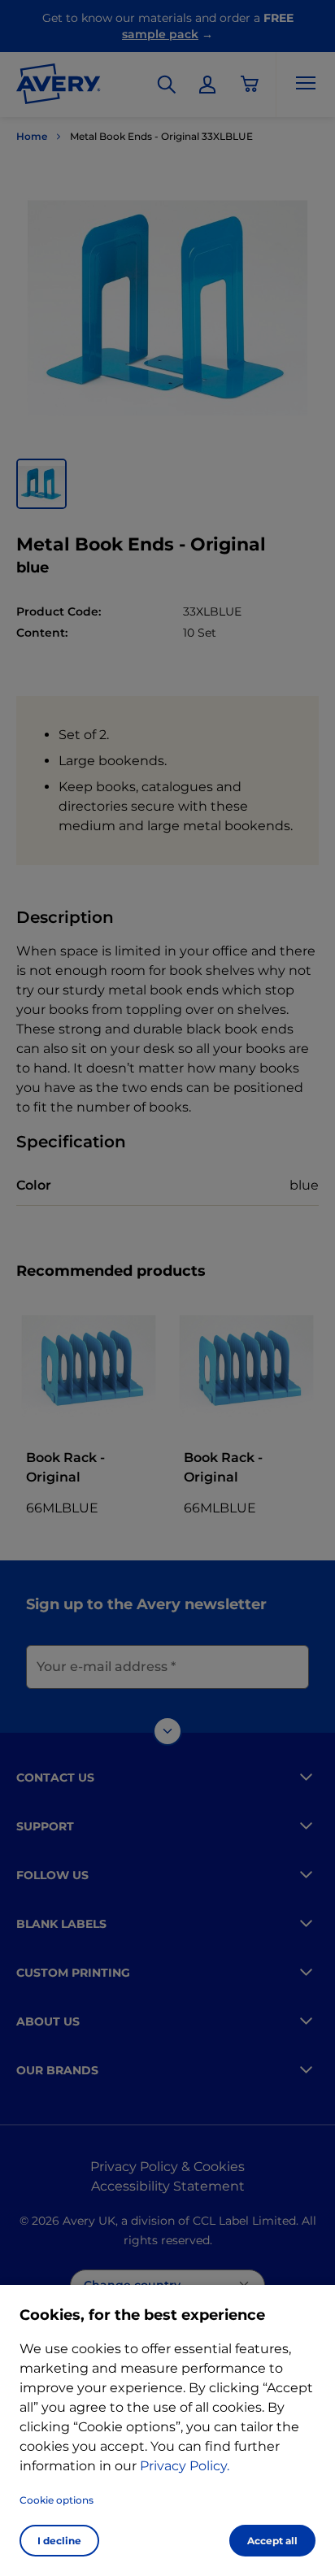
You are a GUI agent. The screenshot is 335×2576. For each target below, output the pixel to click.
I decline (59, 2541)
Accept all (272, 2541)
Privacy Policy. (185, 2466)
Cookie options (57, 2500)
